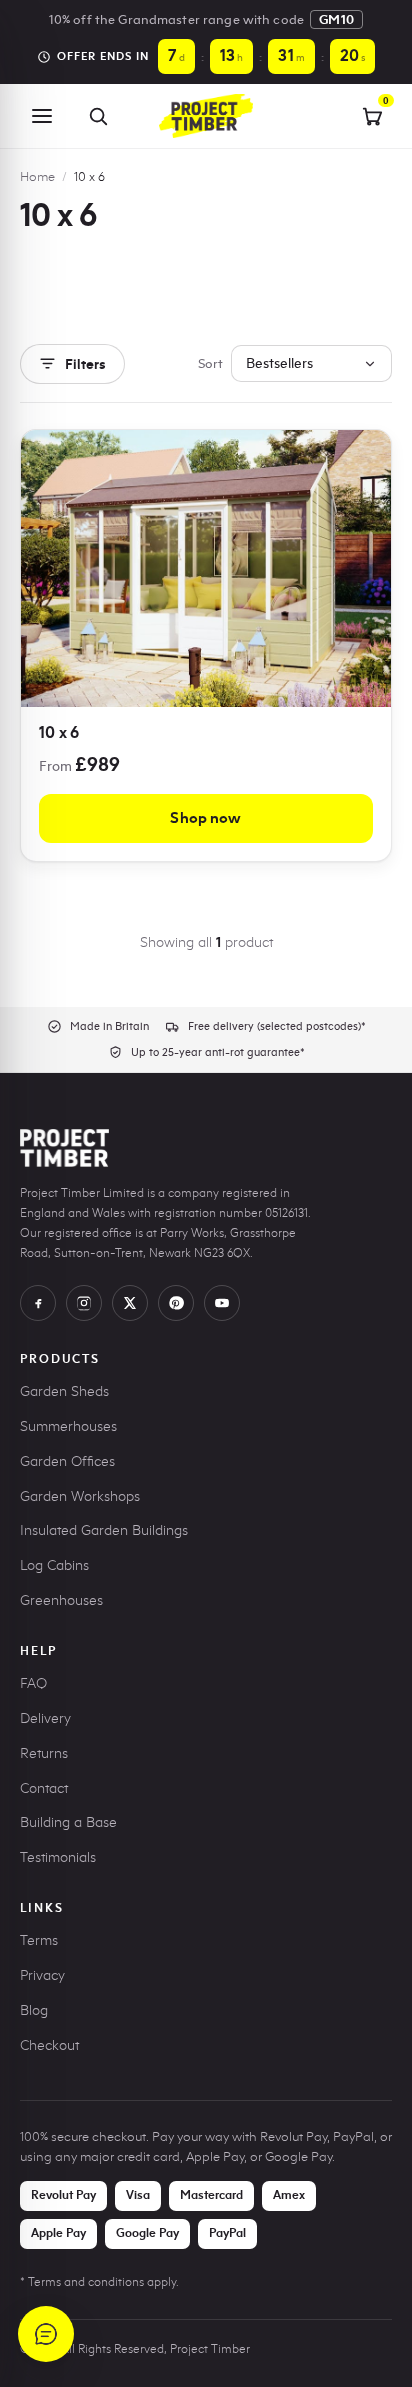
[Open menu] (42, 116)
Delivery (45, 1718)
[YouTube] (222, 1303)
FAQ (33, 1683)
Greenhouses (61, 1600)
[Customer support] (46, 2334)
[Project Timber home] (206, 116)
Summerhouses (68, 1426)
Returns (44, 1753)
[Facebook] (38, 1303)
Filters (85, 364)
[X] (130, 1303)
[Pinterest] (176, 1303)
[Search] (98, 116)
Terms (39, 1940)
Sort (210, 363)
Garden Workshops (80, 1496)
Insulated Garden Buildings (104, 1530)
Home (37, 176)
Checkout (49, 2045)
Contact (44, 1788)
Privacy (42, 1975)
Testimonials (58, 1857)
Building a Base (68, 1822)
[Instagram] (84, 1303)
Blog (34, 2010)
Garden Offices (67, 1461)
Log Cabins (54, 1565)
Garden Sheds (64, 1391)
